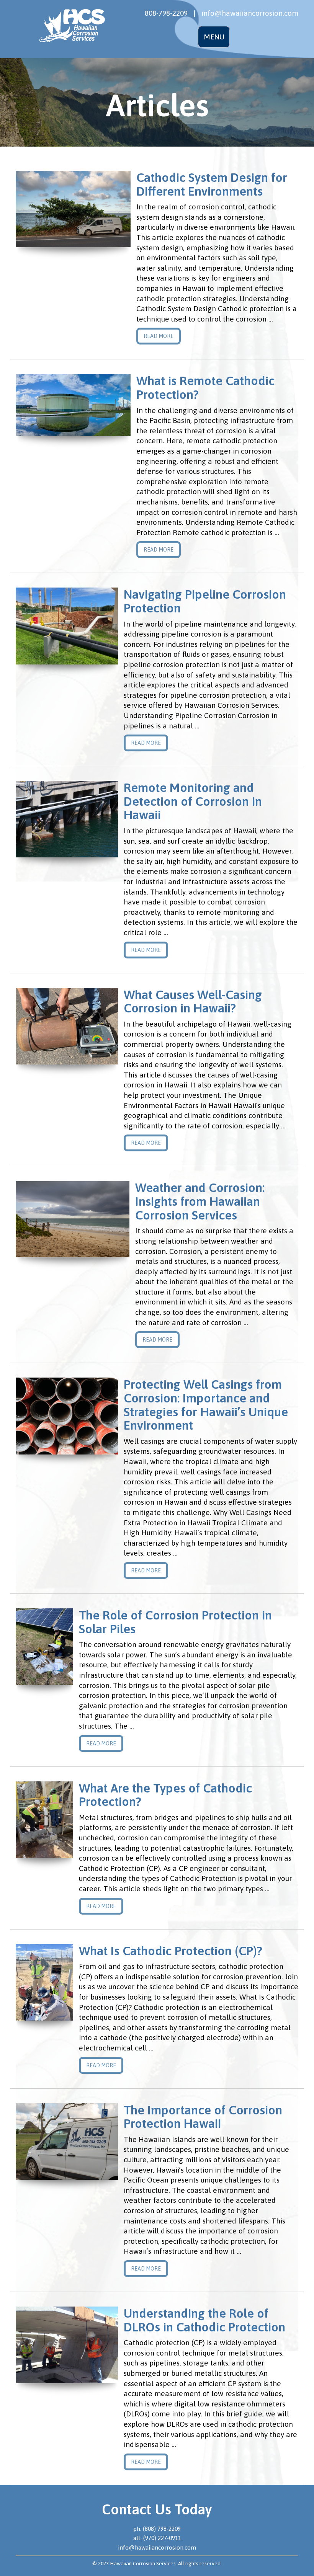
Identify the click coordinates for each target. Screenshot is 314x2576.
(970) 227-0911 (162, 2538)
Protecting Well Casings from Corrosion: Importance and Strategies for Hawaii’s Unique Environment (206, 1405)
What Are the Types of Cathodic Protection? (165, 1795)
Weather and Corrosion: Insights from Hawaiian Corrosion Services (200, 1201)
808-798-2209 (166, 13)
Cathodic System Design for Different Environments (212, 184)
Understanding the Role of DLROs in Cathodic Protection (204, 2320)
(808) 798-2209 (162, 2529)
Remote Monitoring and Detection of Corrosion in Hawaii (193, 801)
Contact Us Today (157, 2509)
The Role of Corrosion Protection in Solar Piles (175, 1622)
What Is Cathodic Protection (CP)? (171, 1951)
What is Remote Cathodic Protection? (205, 388)
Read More (159, 336)
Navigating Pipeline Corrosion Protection (205, 601)
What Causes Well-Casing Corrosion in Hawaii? (193, 1002)
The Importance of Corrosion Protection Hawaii (203, 2117)
